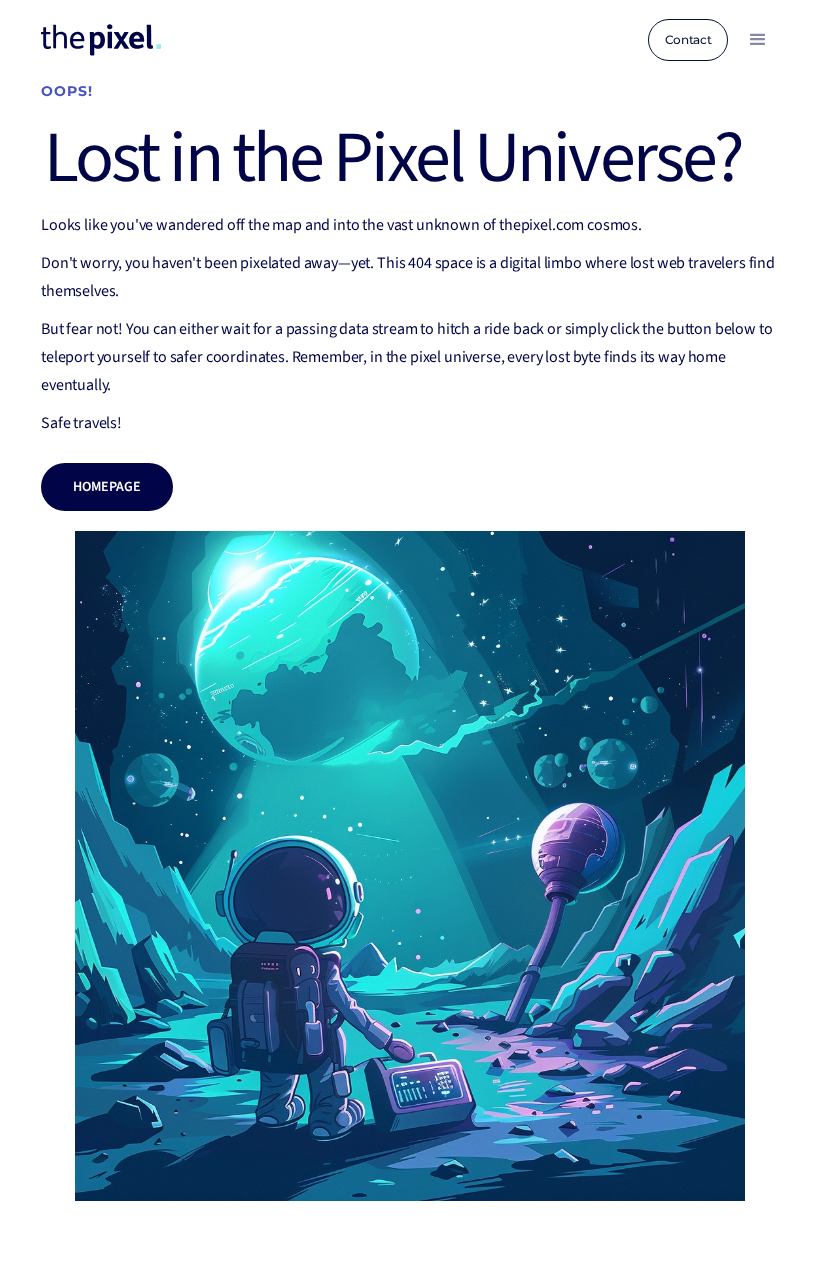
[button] (758, 40)
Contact (688, 39)
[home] (101, 40)
